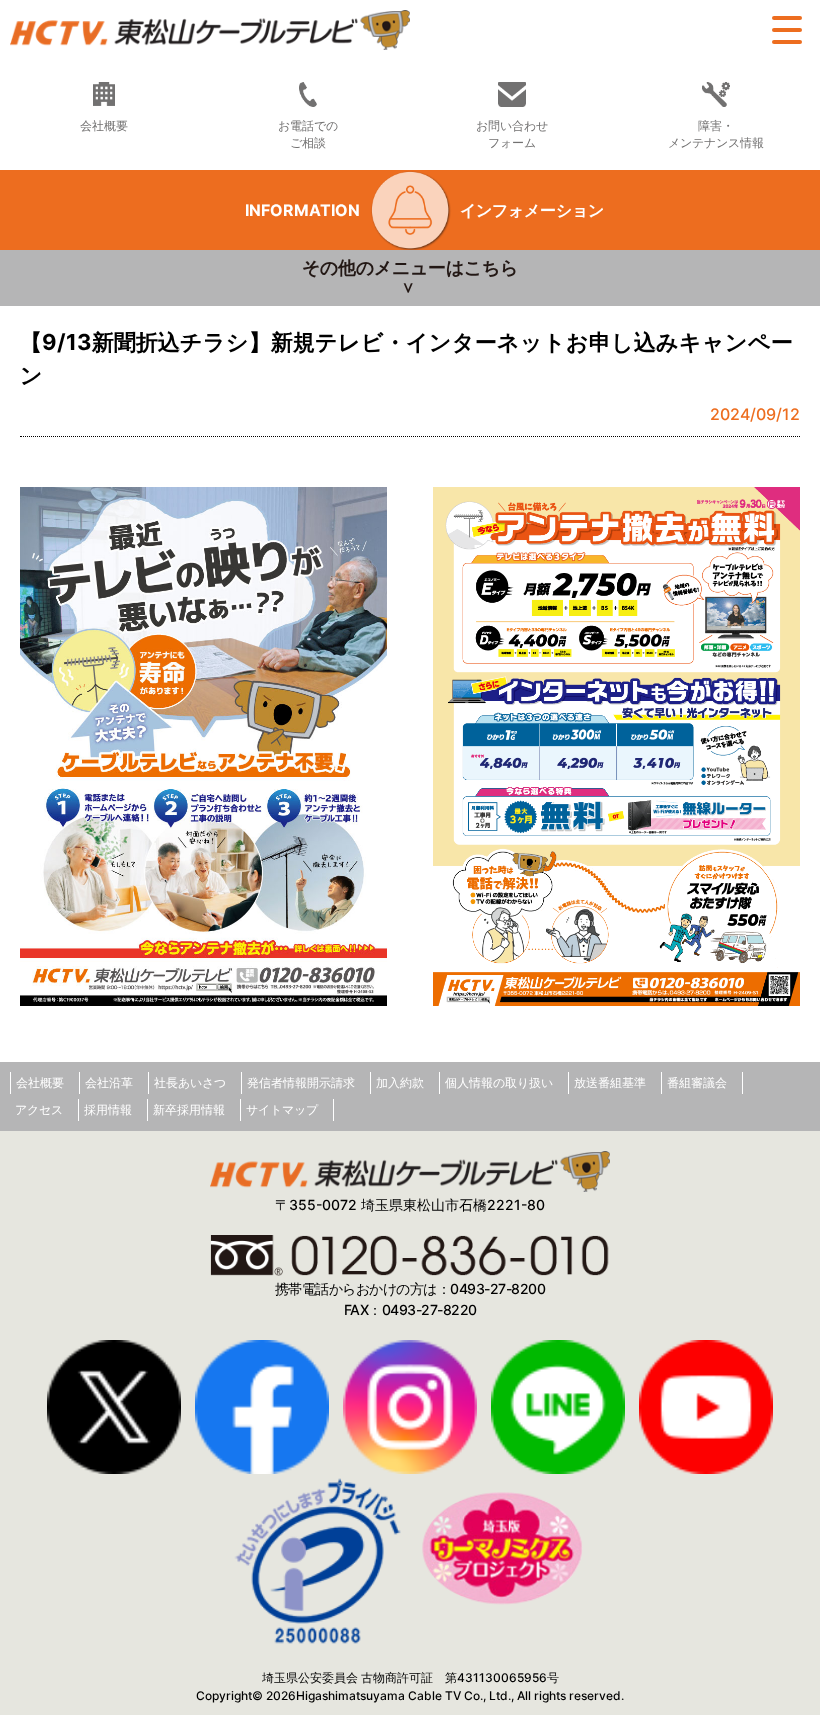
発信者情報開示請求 (301, 1082)
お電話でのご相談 (308, 134)
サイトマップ (282, 1109)
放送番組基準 (610, 1082)
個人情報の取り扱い (499, 1082)
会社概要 (40, 1082)
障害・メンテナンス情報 (716, 134)
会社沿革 (109, 1082)
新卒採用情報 (189, 1109)
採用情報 (108, 1109)
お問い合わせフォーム (512, 134)
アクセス (39, 1109)
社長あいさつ (190, 1082)
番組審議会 (697, 1082)
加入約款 (400, 1082)
